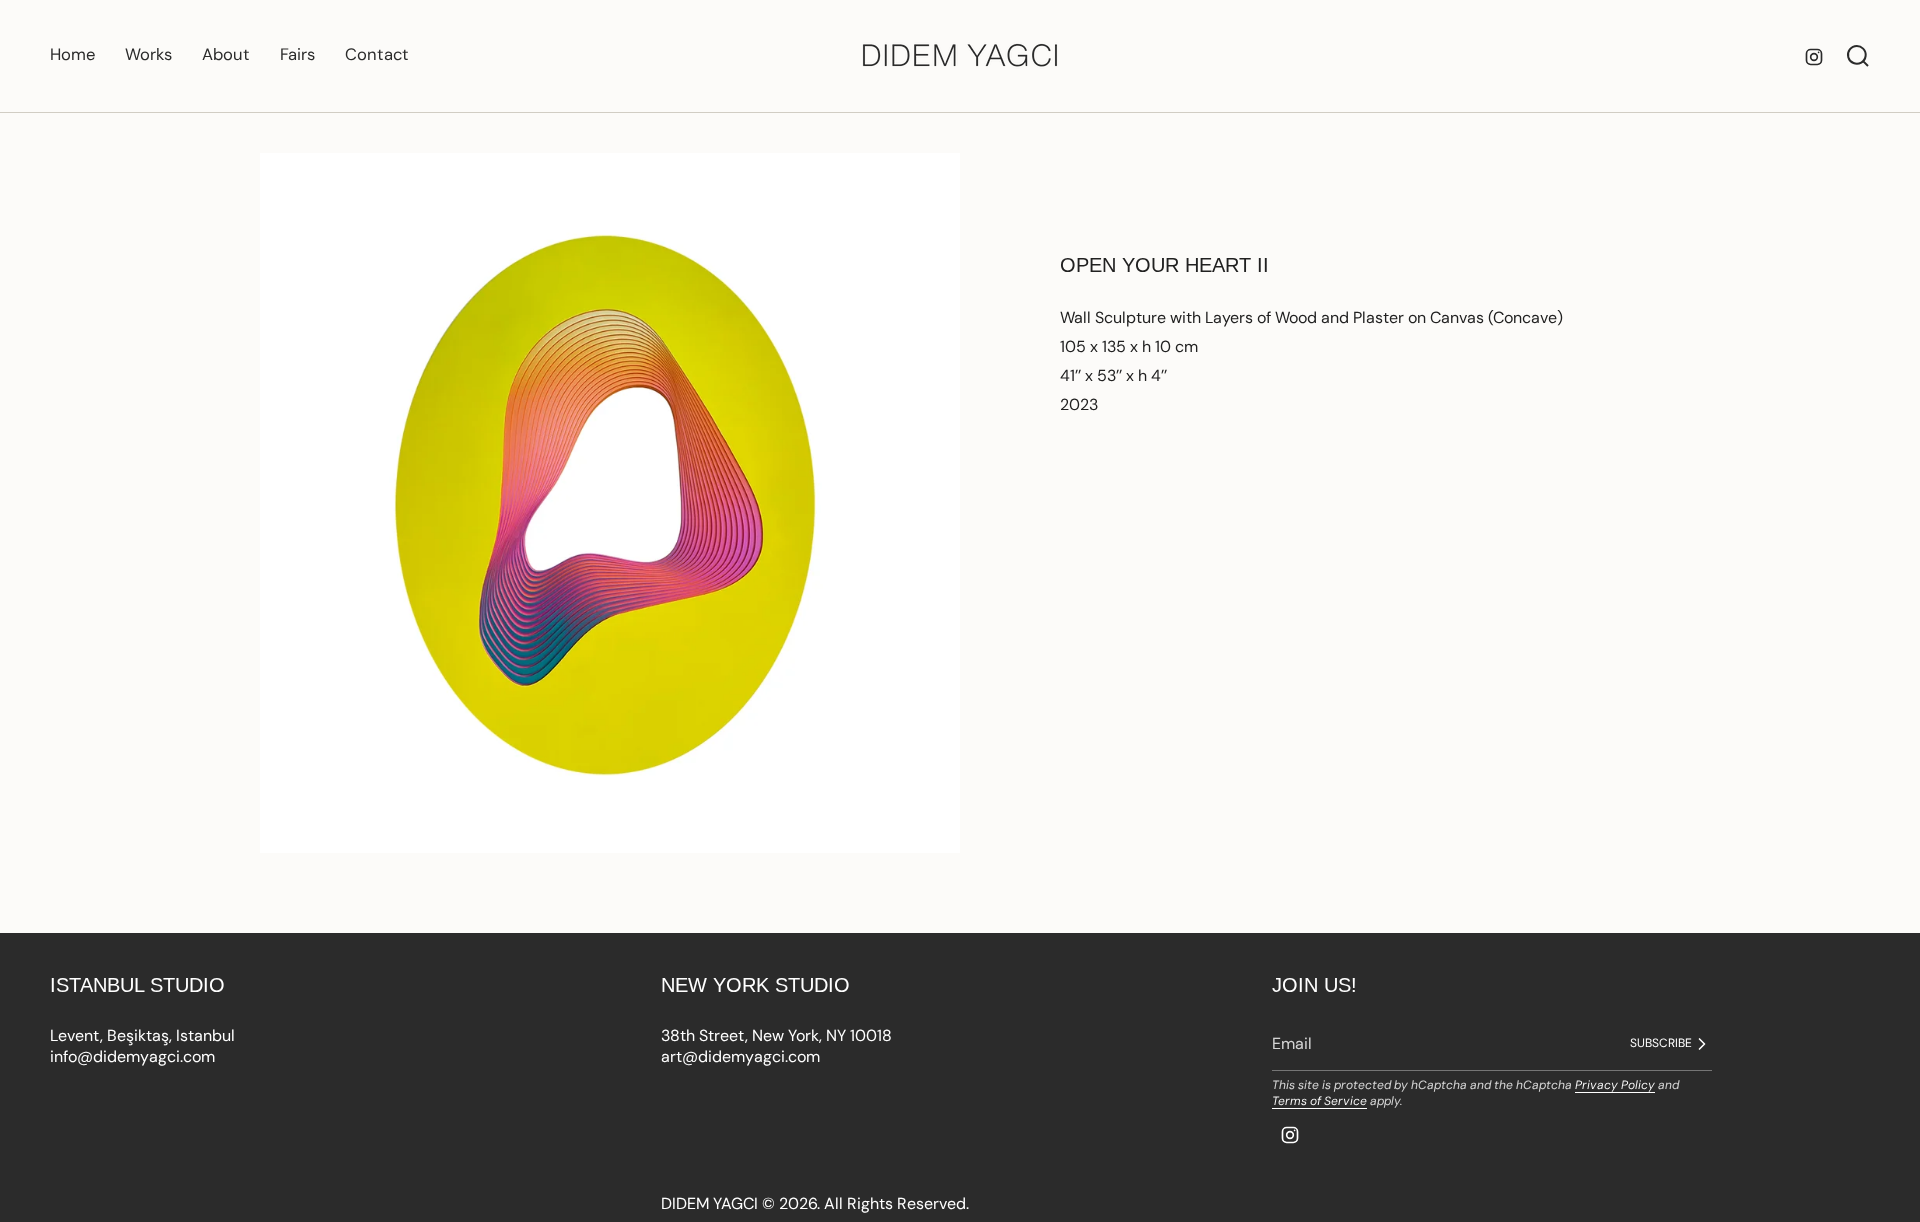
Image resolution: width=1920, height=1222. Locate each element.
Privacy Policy (1615, 1085)
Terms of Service (1319, 1101)
